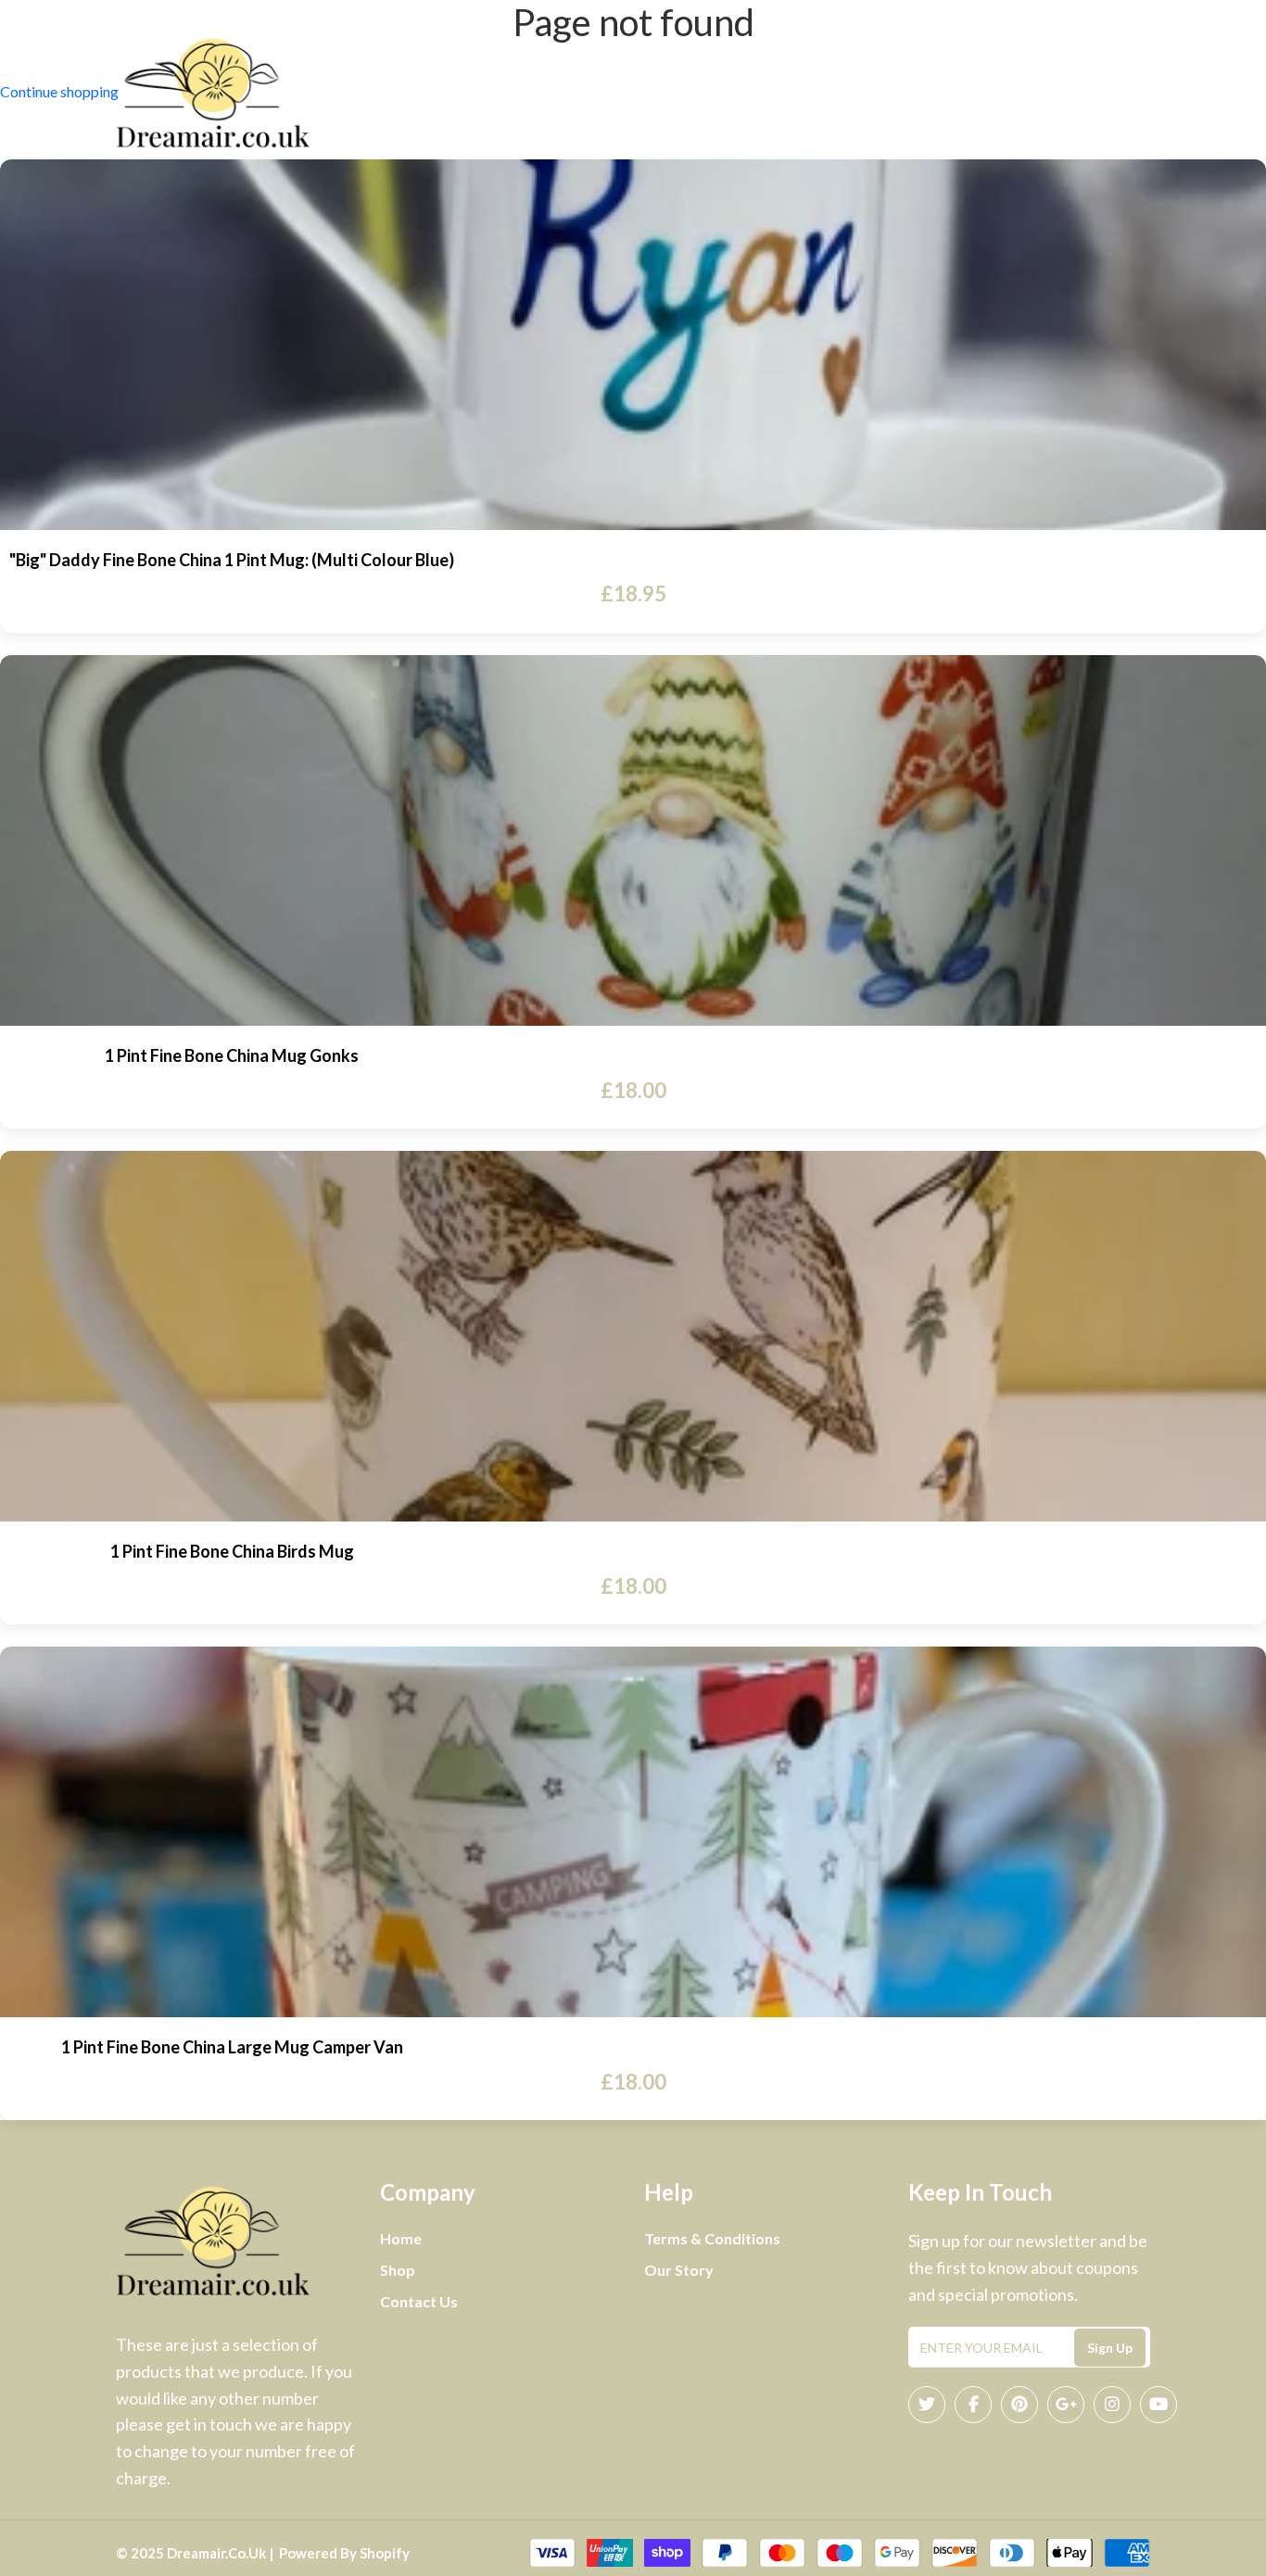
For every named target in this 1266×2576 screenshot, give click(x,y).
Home (538, 94)
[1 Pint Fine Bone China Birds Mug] (633, 1336)
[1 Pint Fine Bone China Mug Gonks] (633, 840)
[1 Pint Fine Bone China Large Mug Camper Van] (633, 1832)
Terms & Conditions (712, 2238)
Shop (810, 94)
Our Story (679, 2270)
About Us (615, 94)
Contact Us (716, 94)
